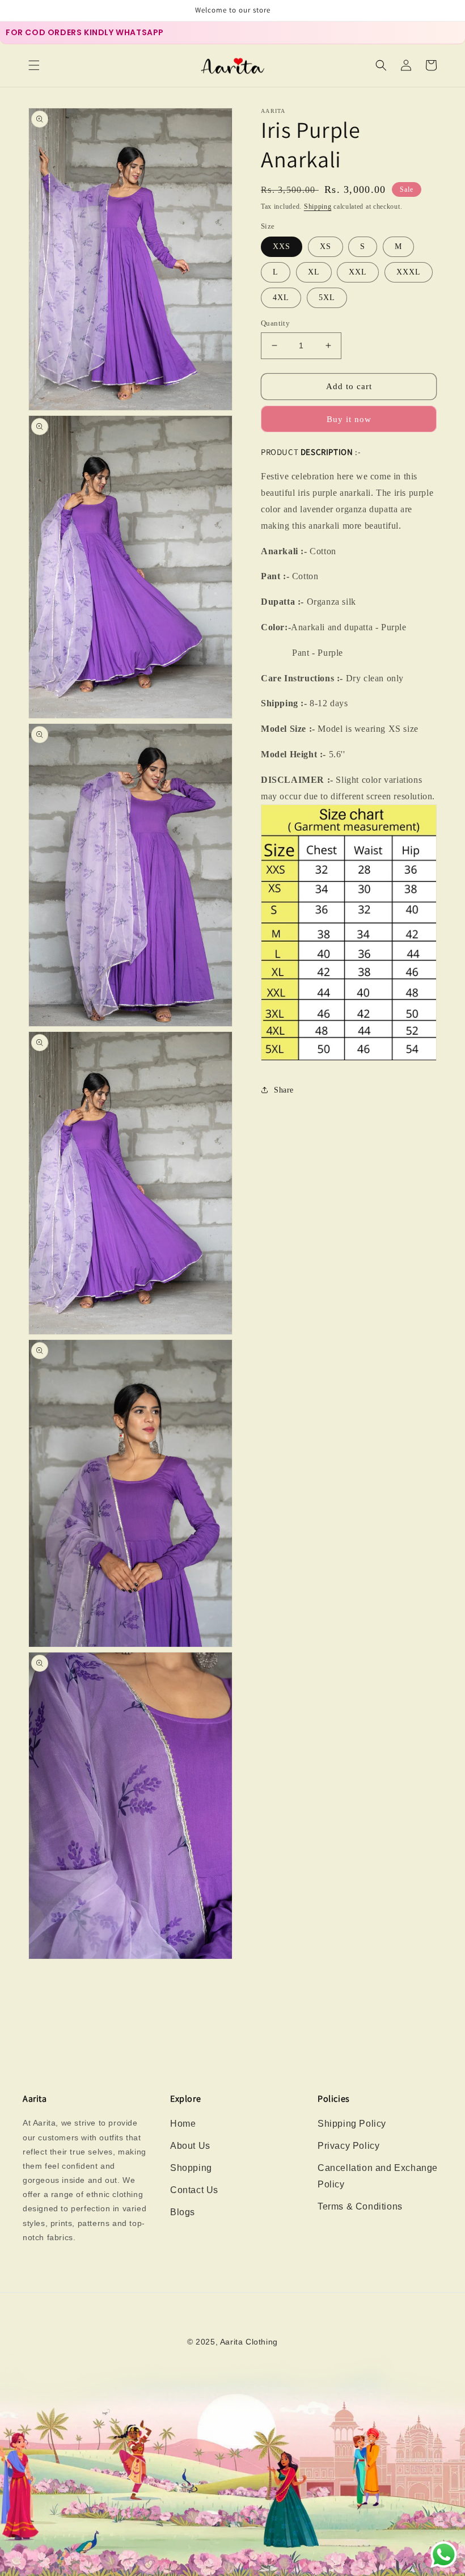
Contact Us (194, 2190)
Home (183, 2124)
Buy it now (349, 419)
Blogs (183, 2212)
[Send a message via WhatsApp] (444, 2555)
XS (325, 246)
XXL (358, 272)
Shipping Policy (352, 2124)
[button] (34, 65)
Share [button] (284, 1090)
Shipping (318, 206)
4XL (281, 298)
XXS (282, 246)
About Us (190, 2146)
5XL (327, 298)
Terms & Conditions (360, 2206)
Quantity (275, 323)
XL (314, 272)
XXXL (409, 272)
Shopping (191, 2168)
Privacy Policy (348, 2146)
